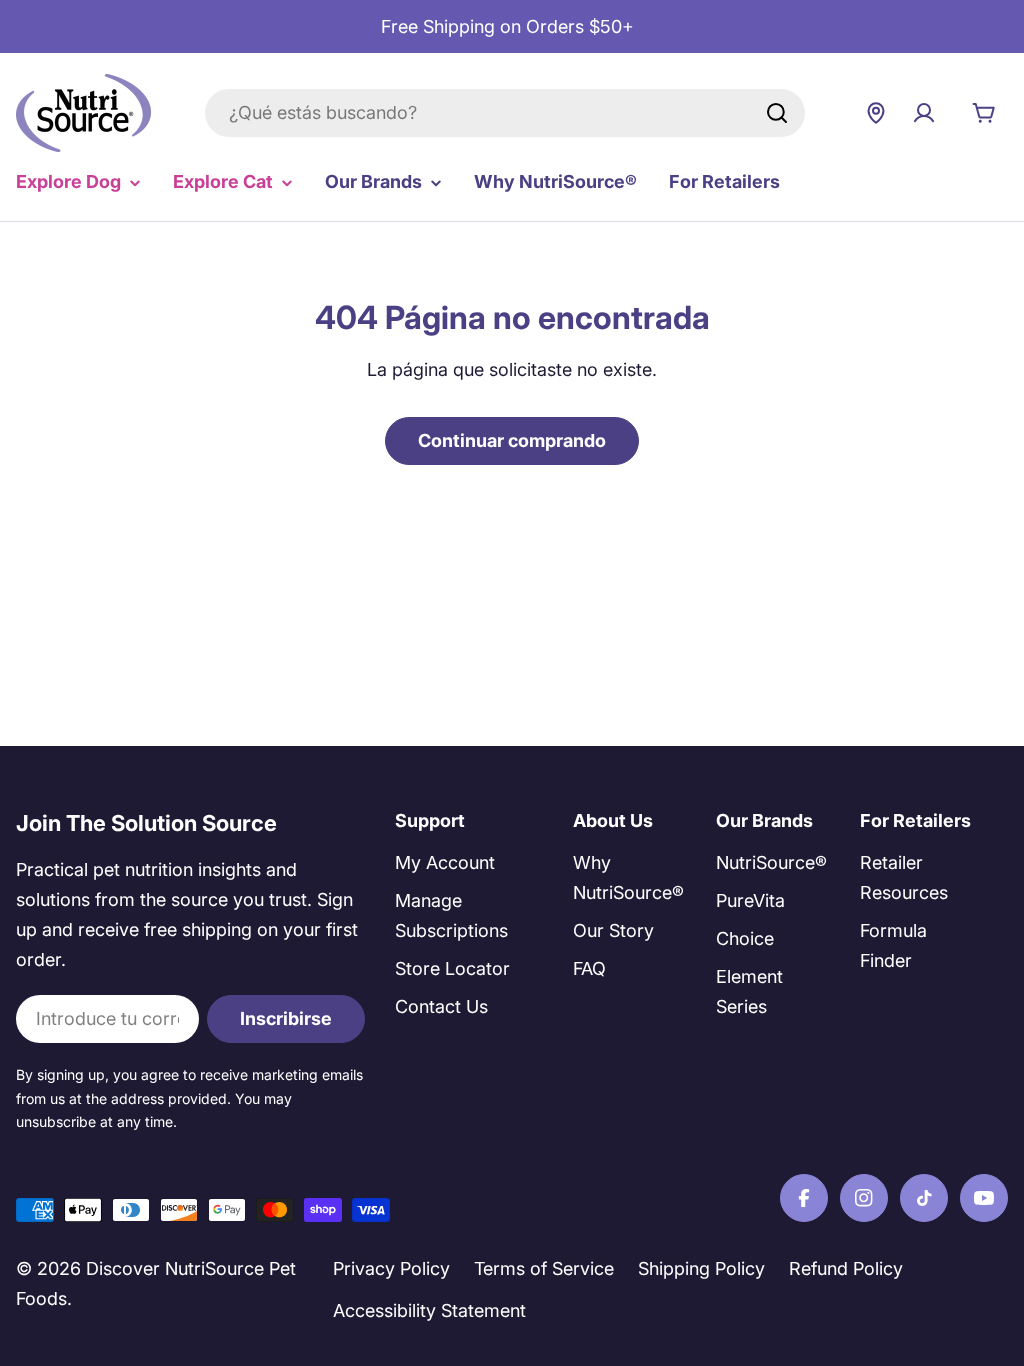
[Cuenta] (924, 113)
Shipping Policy (701, 1268)
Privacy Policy (391, 1268)
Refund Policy (846, 1268)
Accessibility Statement (429, 1310)
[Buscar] (777, 113)
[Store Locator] (876, 113)
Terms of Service (544, 1268)
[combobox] (505, 113)
